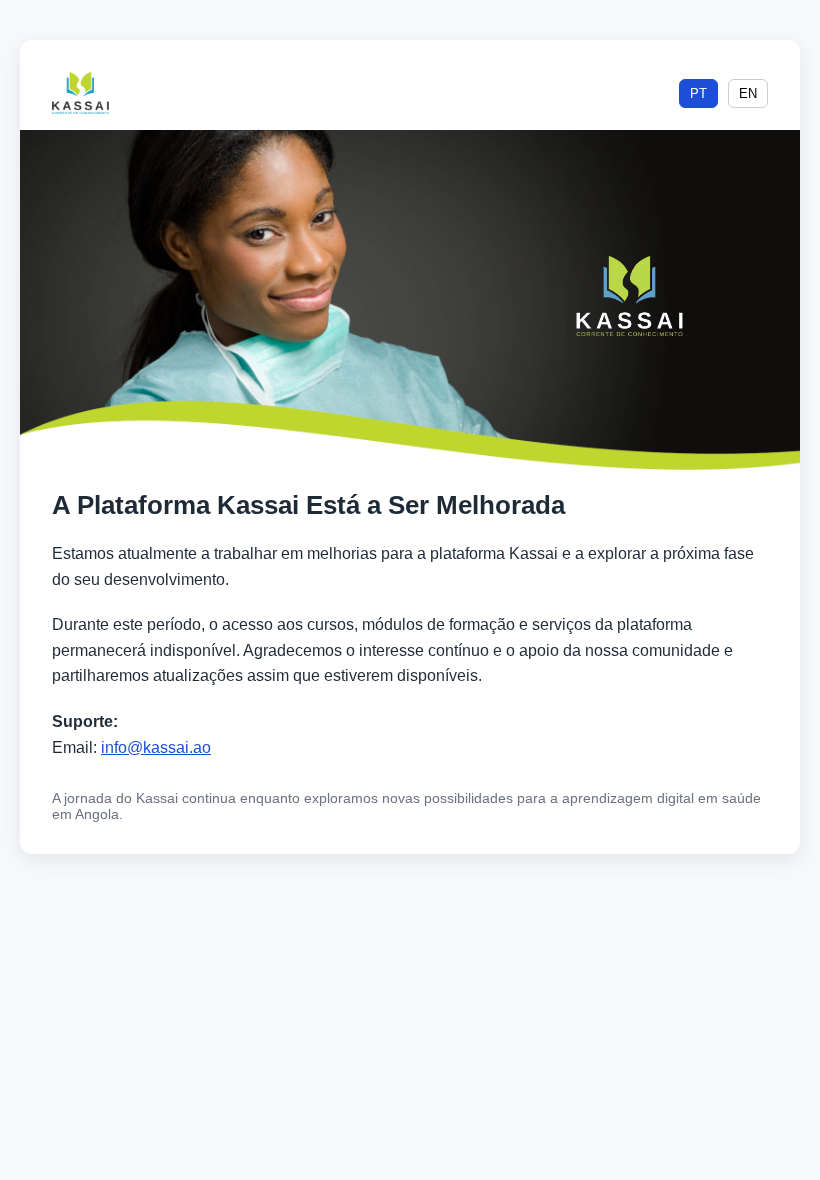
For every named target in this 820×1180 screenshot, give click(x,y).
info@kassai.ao (156, 747)
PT (698, 93)
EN (748, 93)
